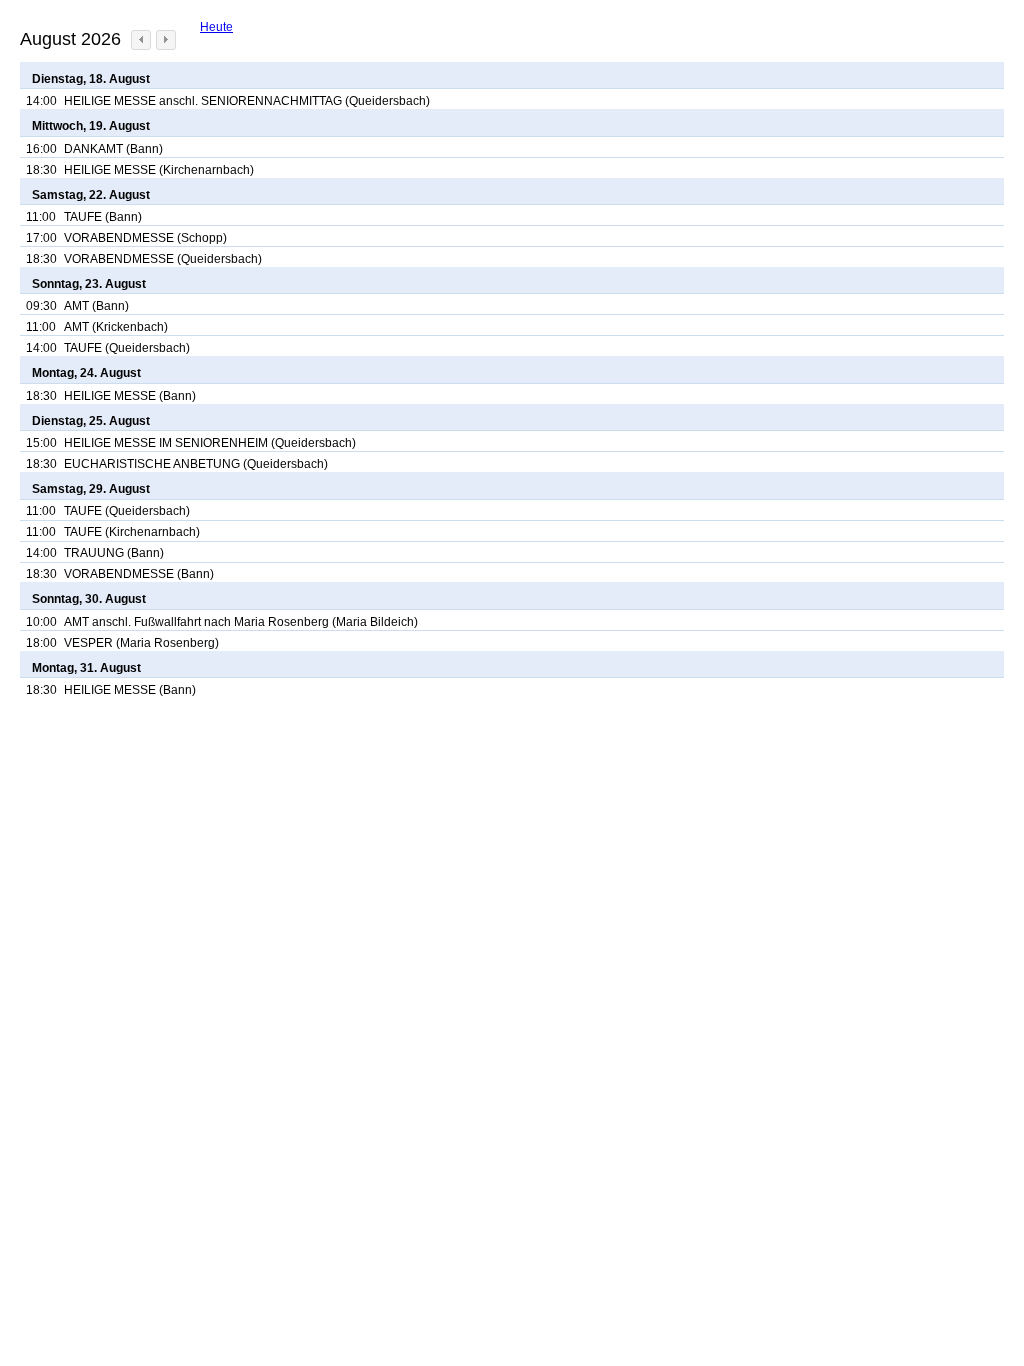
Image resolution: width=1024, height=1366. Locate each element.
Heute (216, 27)
